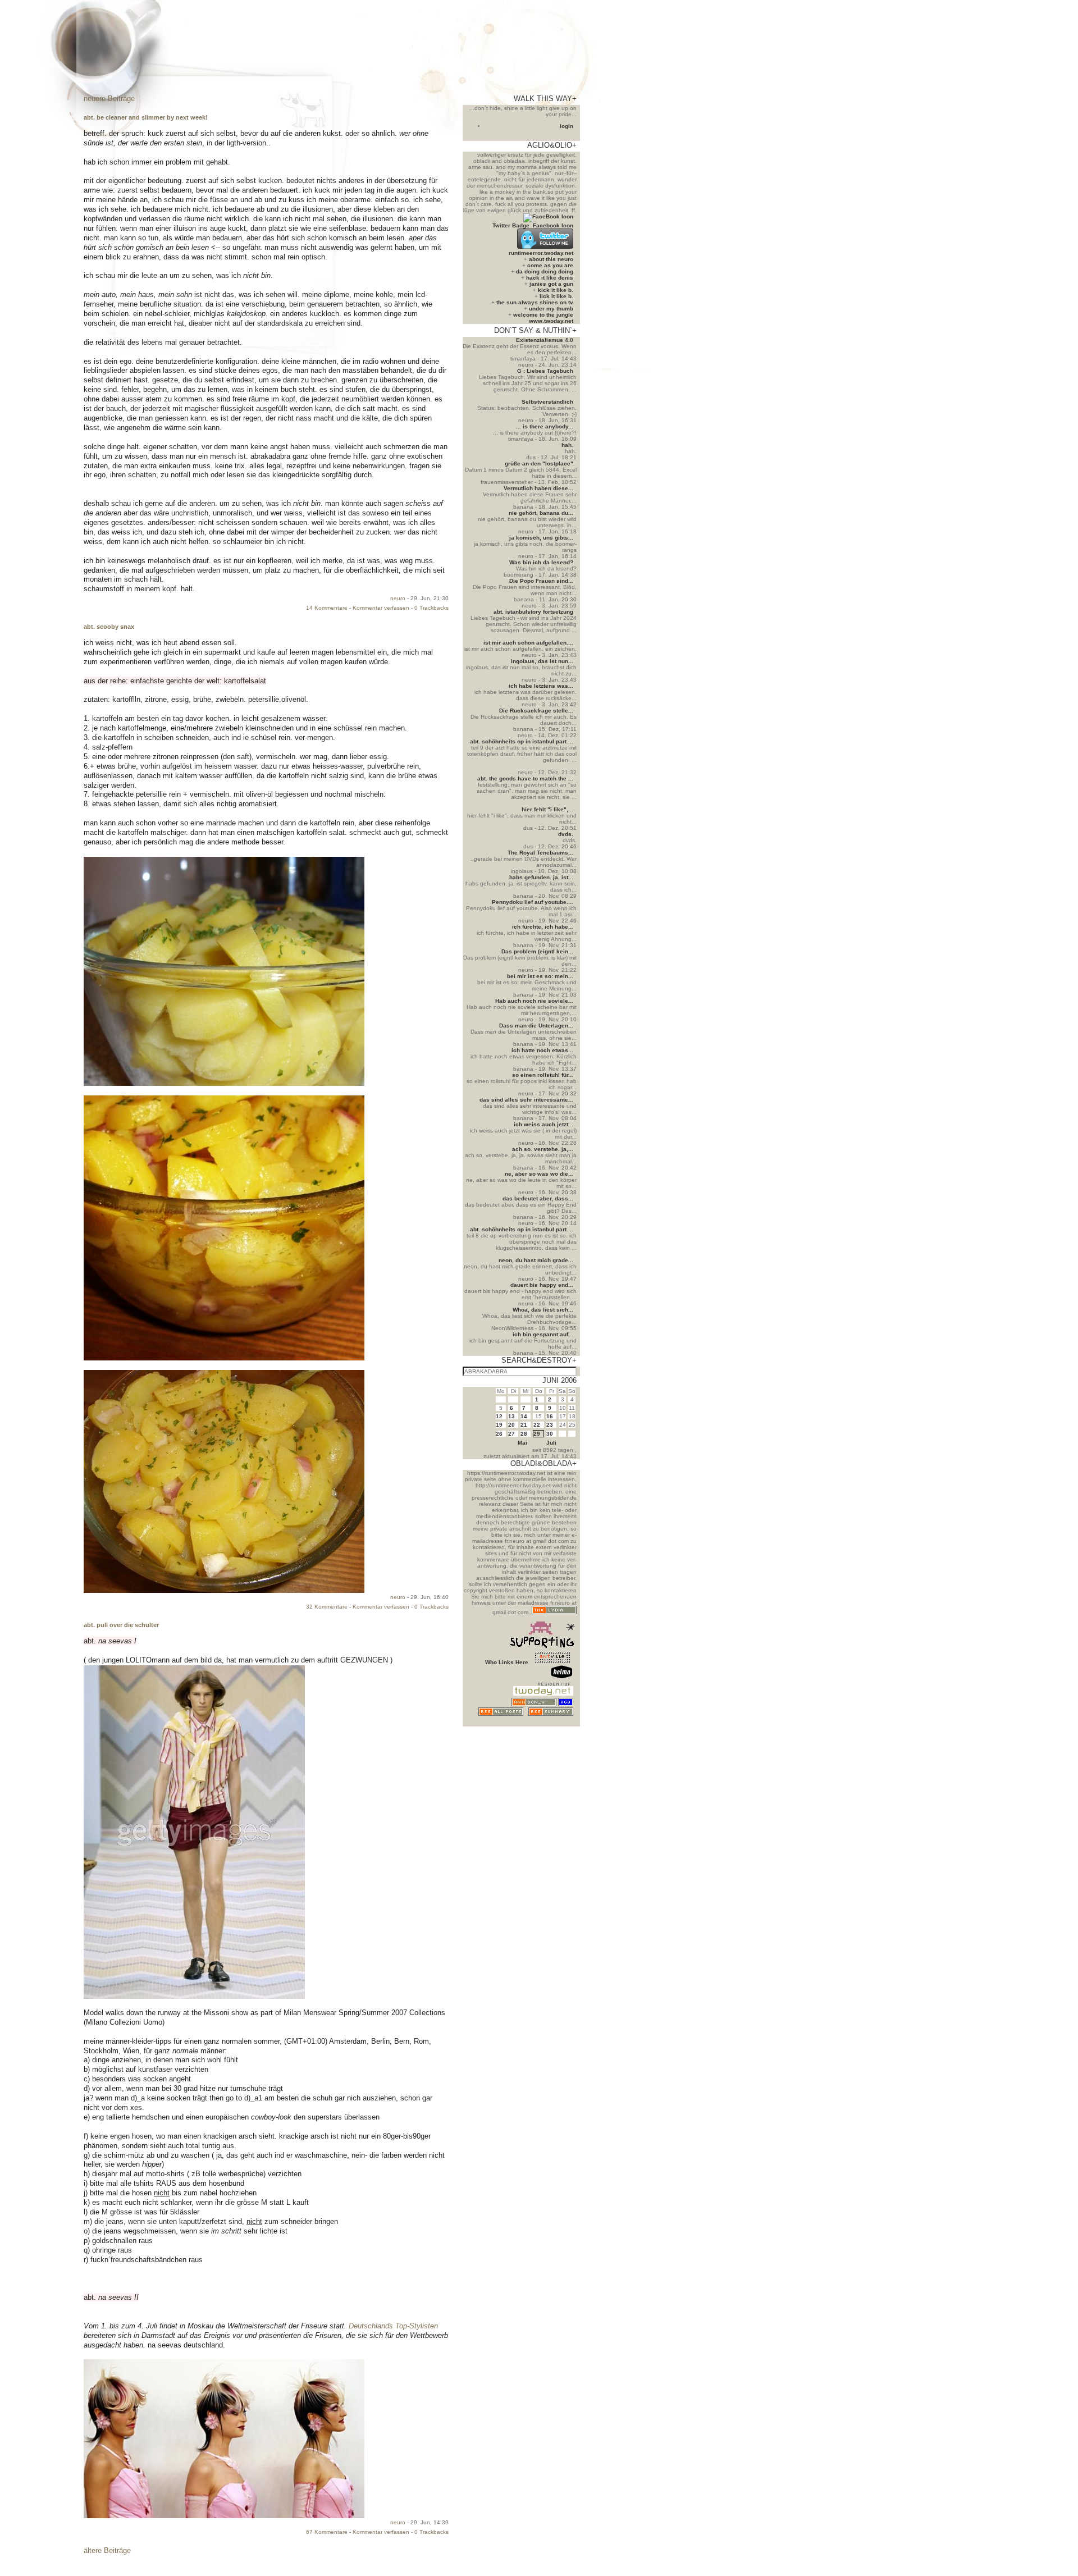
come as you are (550, 265)
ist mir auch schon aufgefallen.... (528, 643)
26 (499, 1434)
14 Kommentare (327, 608)
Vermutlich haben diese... (538, 488)
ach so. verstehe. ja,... (543, 1149)
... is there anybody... (545, 426)
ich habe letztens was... (541, 686)
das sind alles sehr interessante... (526, 1100)
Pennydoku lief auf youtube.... (533, 902)
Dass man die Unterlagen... (536, 1026)
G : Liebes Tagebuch (545, 371)
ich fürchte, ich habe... (543, 927)
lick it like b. (556, 296)
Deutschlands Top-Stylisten (393, 2326)
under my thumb (551, 309)
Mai (522, 1443)
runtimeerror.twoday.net (541, 253)
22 (537, 1425)
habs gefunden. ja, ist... (541, 877)
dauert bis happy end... (542, 1285)
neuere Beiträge (109, 99)
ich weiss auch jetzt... (543, 1124)
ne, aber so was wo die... (539, 1174)
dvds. (566, 834)
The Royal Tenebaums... (540, 853)
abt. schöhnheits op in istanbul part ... (522, 741)
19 (499, 1425)
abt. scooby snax (109, 627)
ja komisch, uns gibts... (541, 538)
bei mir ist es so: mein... (540, 976)
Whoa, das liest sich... (543, 1310)
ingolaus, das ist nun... (542, 661)
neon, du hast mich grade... (536, 1260)
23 (550, 1425)
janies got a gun (551, 284)
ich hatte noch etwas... (542, 1050)
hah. (567, 445)
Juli (551, 1443)
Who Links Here (507, 1662)
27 (511, 1434)
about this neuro (551, 259)
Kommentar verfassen (381, 608)
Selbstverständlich (547, 402)
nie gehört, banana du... (541, 513)
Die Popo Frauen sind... (541, 581)
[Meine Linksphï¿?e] (552, 1723)
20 (511, 1425)
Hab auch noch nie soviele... (534, 1001)
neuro (398, 598)
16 (550, 1416)
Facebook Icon (553, 225)
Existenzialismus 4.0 (545, 340)
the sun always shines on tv (535, 302)
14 (524, 1416)
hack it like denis (550, 278)
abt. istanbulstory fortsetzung (533, 612)
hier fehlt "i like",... (547, 809)
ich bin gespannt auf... (543, 1334)
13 (511, 1416)
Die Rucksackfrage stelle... (536, 711)
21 (524, 1425)
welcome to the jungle (543, 315)
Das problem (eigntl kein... (537, 951)
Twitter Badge (511, 225)
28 (524, 1434)
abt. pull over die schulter (121, 1625)
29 (537, 1434)
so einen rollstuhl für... (543, 1075)
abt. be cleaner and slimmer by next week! (146, 117)
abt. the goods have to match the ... (525, 778)
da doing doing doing (545, 271)
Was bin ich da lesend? (541, 562)
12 (499, 1416)
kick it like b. (556, 290)
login (567, 126)
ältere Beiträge (107, 2550)
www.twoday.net (551, 321)
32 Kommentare (327, 1607)
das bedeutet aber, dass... (538, 1198)
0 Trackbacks (431, 608)
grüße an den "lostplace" (539, 463)
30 (550, 1434)
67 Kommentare (327, 2532)
